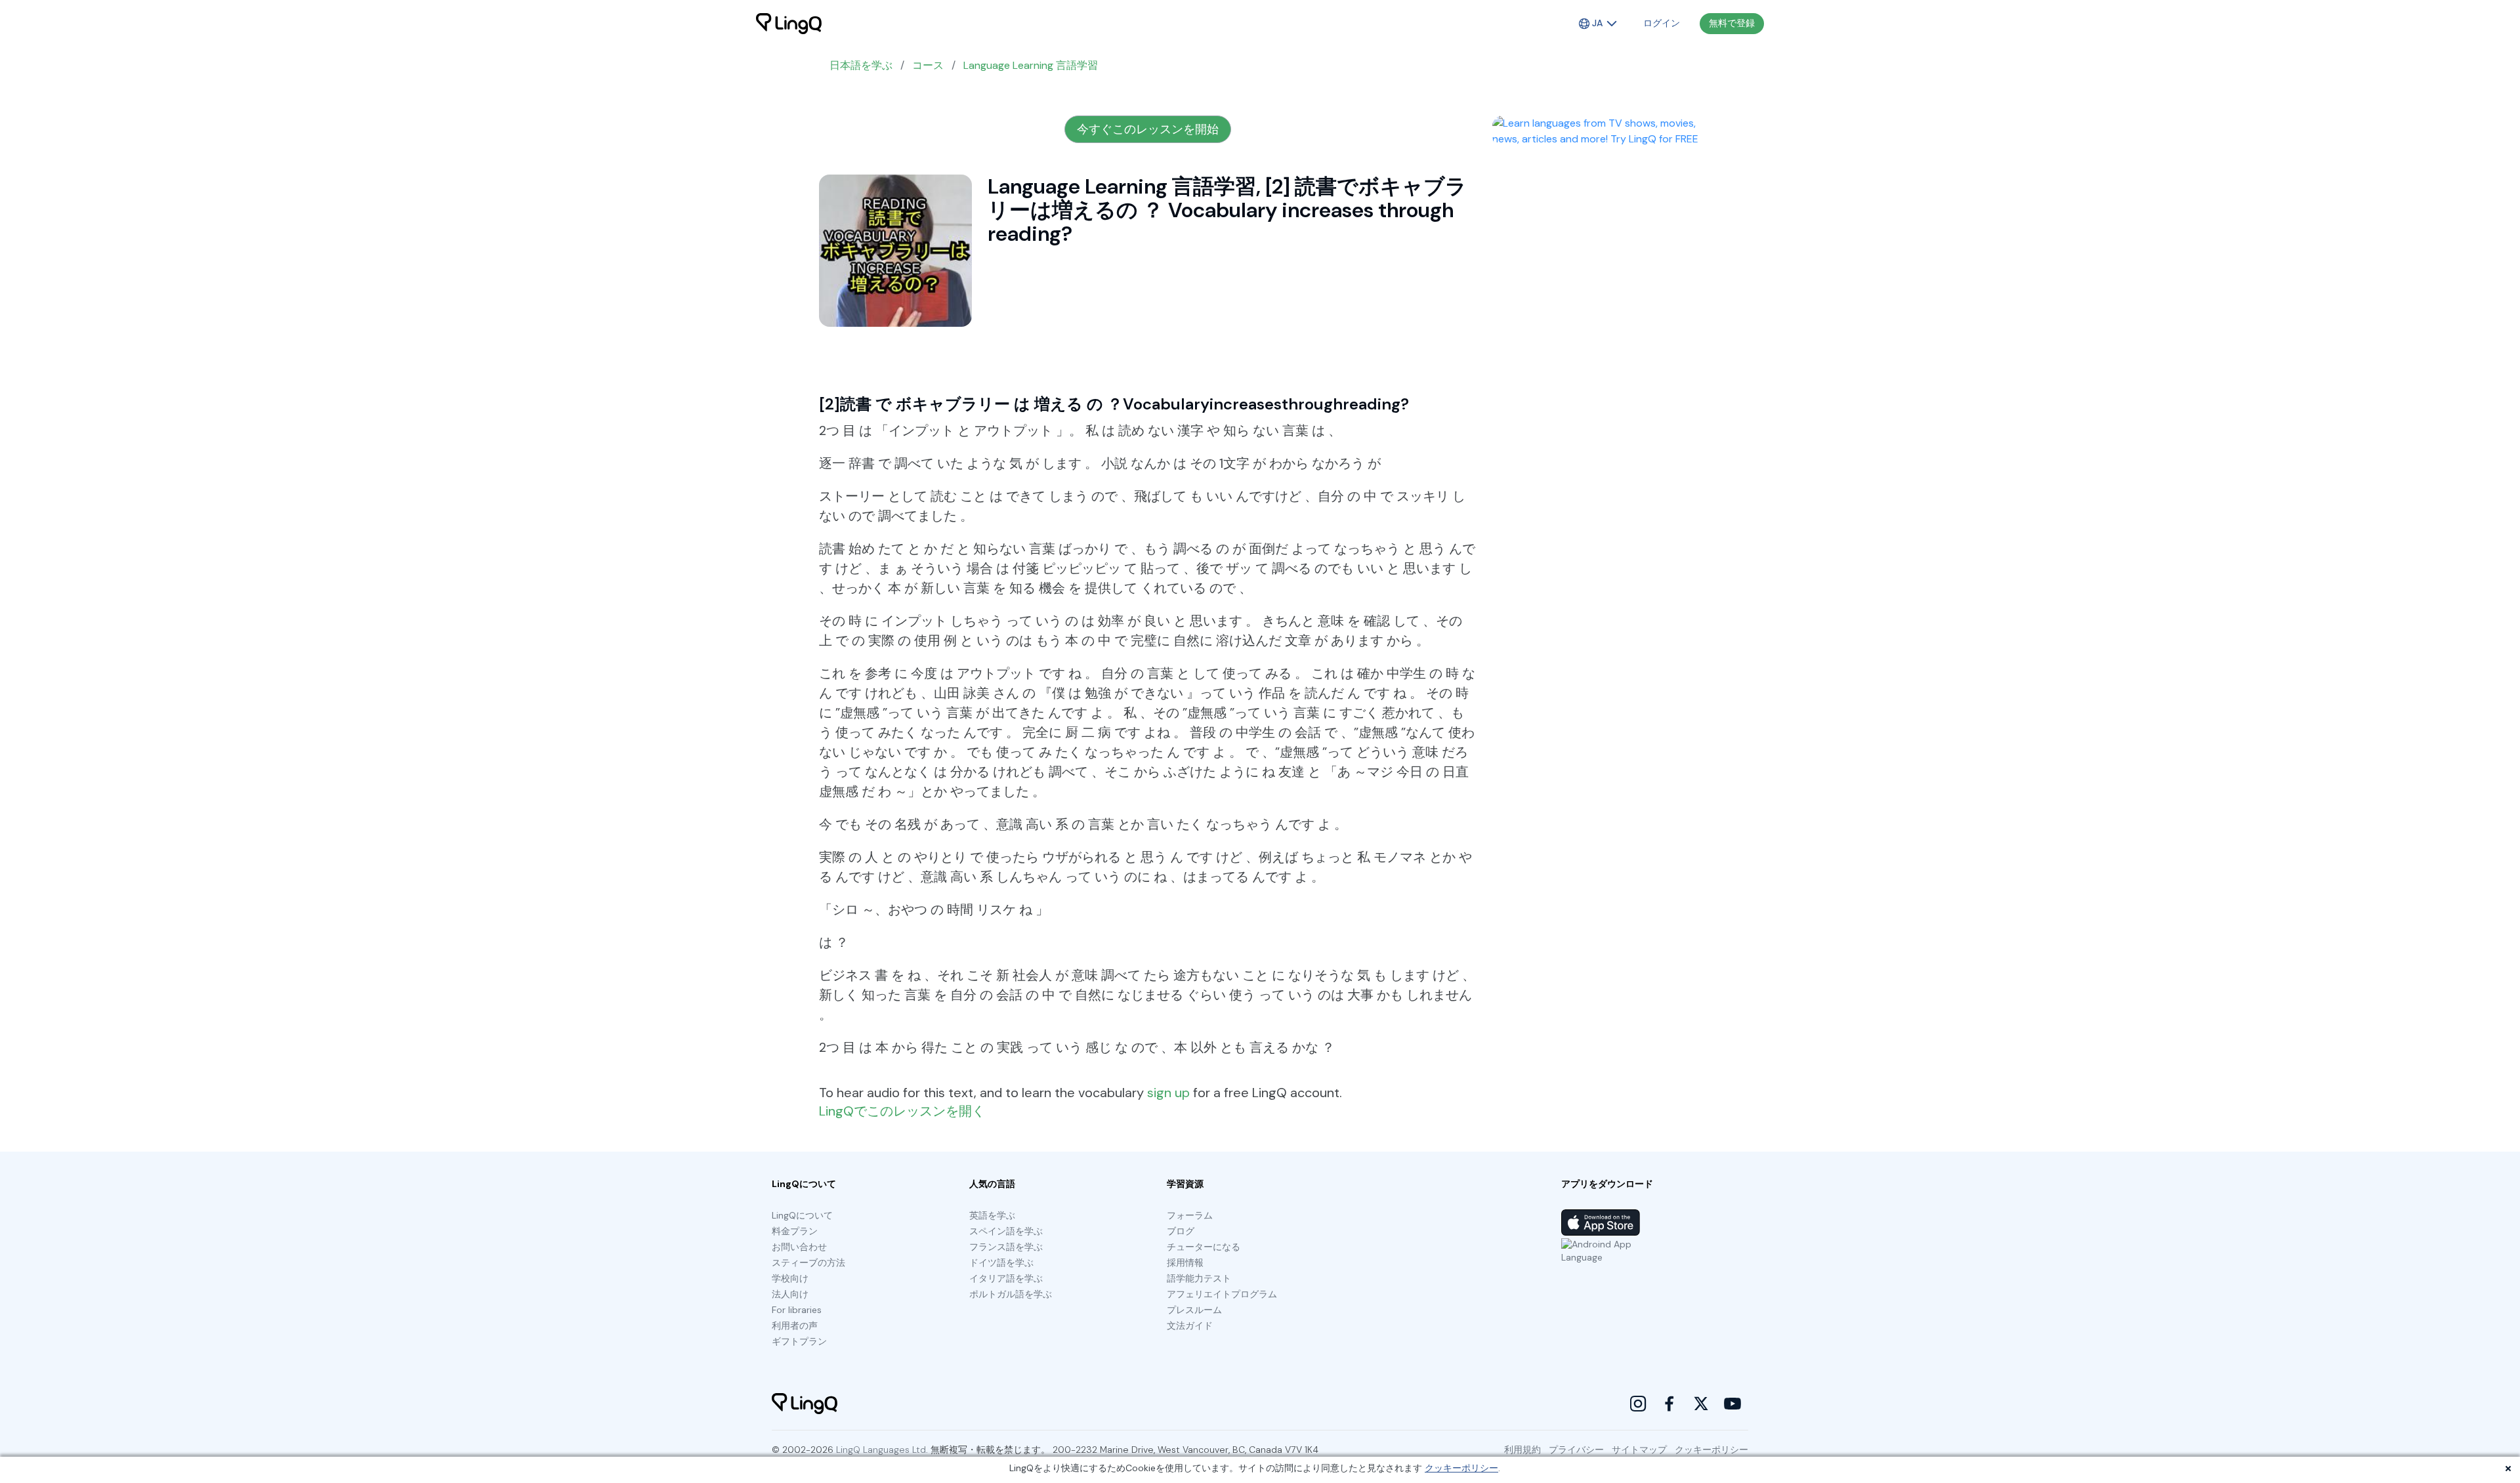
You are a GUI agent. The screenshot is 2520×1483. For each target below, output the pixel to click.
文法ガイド (1190, 1326)
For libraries (797, 1310)
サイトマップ (1639, 1450)
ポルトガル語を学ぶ (1011, 1294)
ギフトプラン (799, 1341)
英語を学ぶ (992, 1215)
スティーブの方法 (808, 1263)
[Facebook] (1669, 1404)
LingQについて (802, 1215)
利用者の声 (795, 1326)
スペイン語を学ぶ (1006, 1231)
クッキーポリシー (1461, 1468)
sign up (1168, 1093)
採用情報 (1185, 1263)
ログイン (1662, 23)
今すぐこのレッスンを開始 (1148, 129)
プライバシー (1576, 1450)
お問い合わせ (799, 1247)
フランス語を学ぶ (1006, 1247)
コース (928, 65)
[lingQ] (789, 24)
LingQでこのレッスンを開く (902, 1111)
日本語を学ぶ (861, 65)
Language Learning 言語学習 (1031, 65)
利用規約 (1522, 1450)
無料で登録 (1732, 23)
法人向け (790, 1294)
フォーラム (1190, 1215)
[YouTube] (1732, 1404)
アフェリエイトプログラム (1222, 1294)
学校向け (790, 1278)
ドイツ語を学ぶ (1001, 1263)
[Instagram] (1638, 1404)
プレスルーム (1194, 1310)
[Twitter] (1701, 1404)
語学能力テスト (1199, 1278)
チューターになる (1204, 1247)
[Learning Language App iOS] (1601, 1222)
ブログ (1181, 1231)
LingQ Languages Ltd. (882, 1450)
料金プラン (795, 1231)
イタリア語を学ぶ (1006, 1278)
